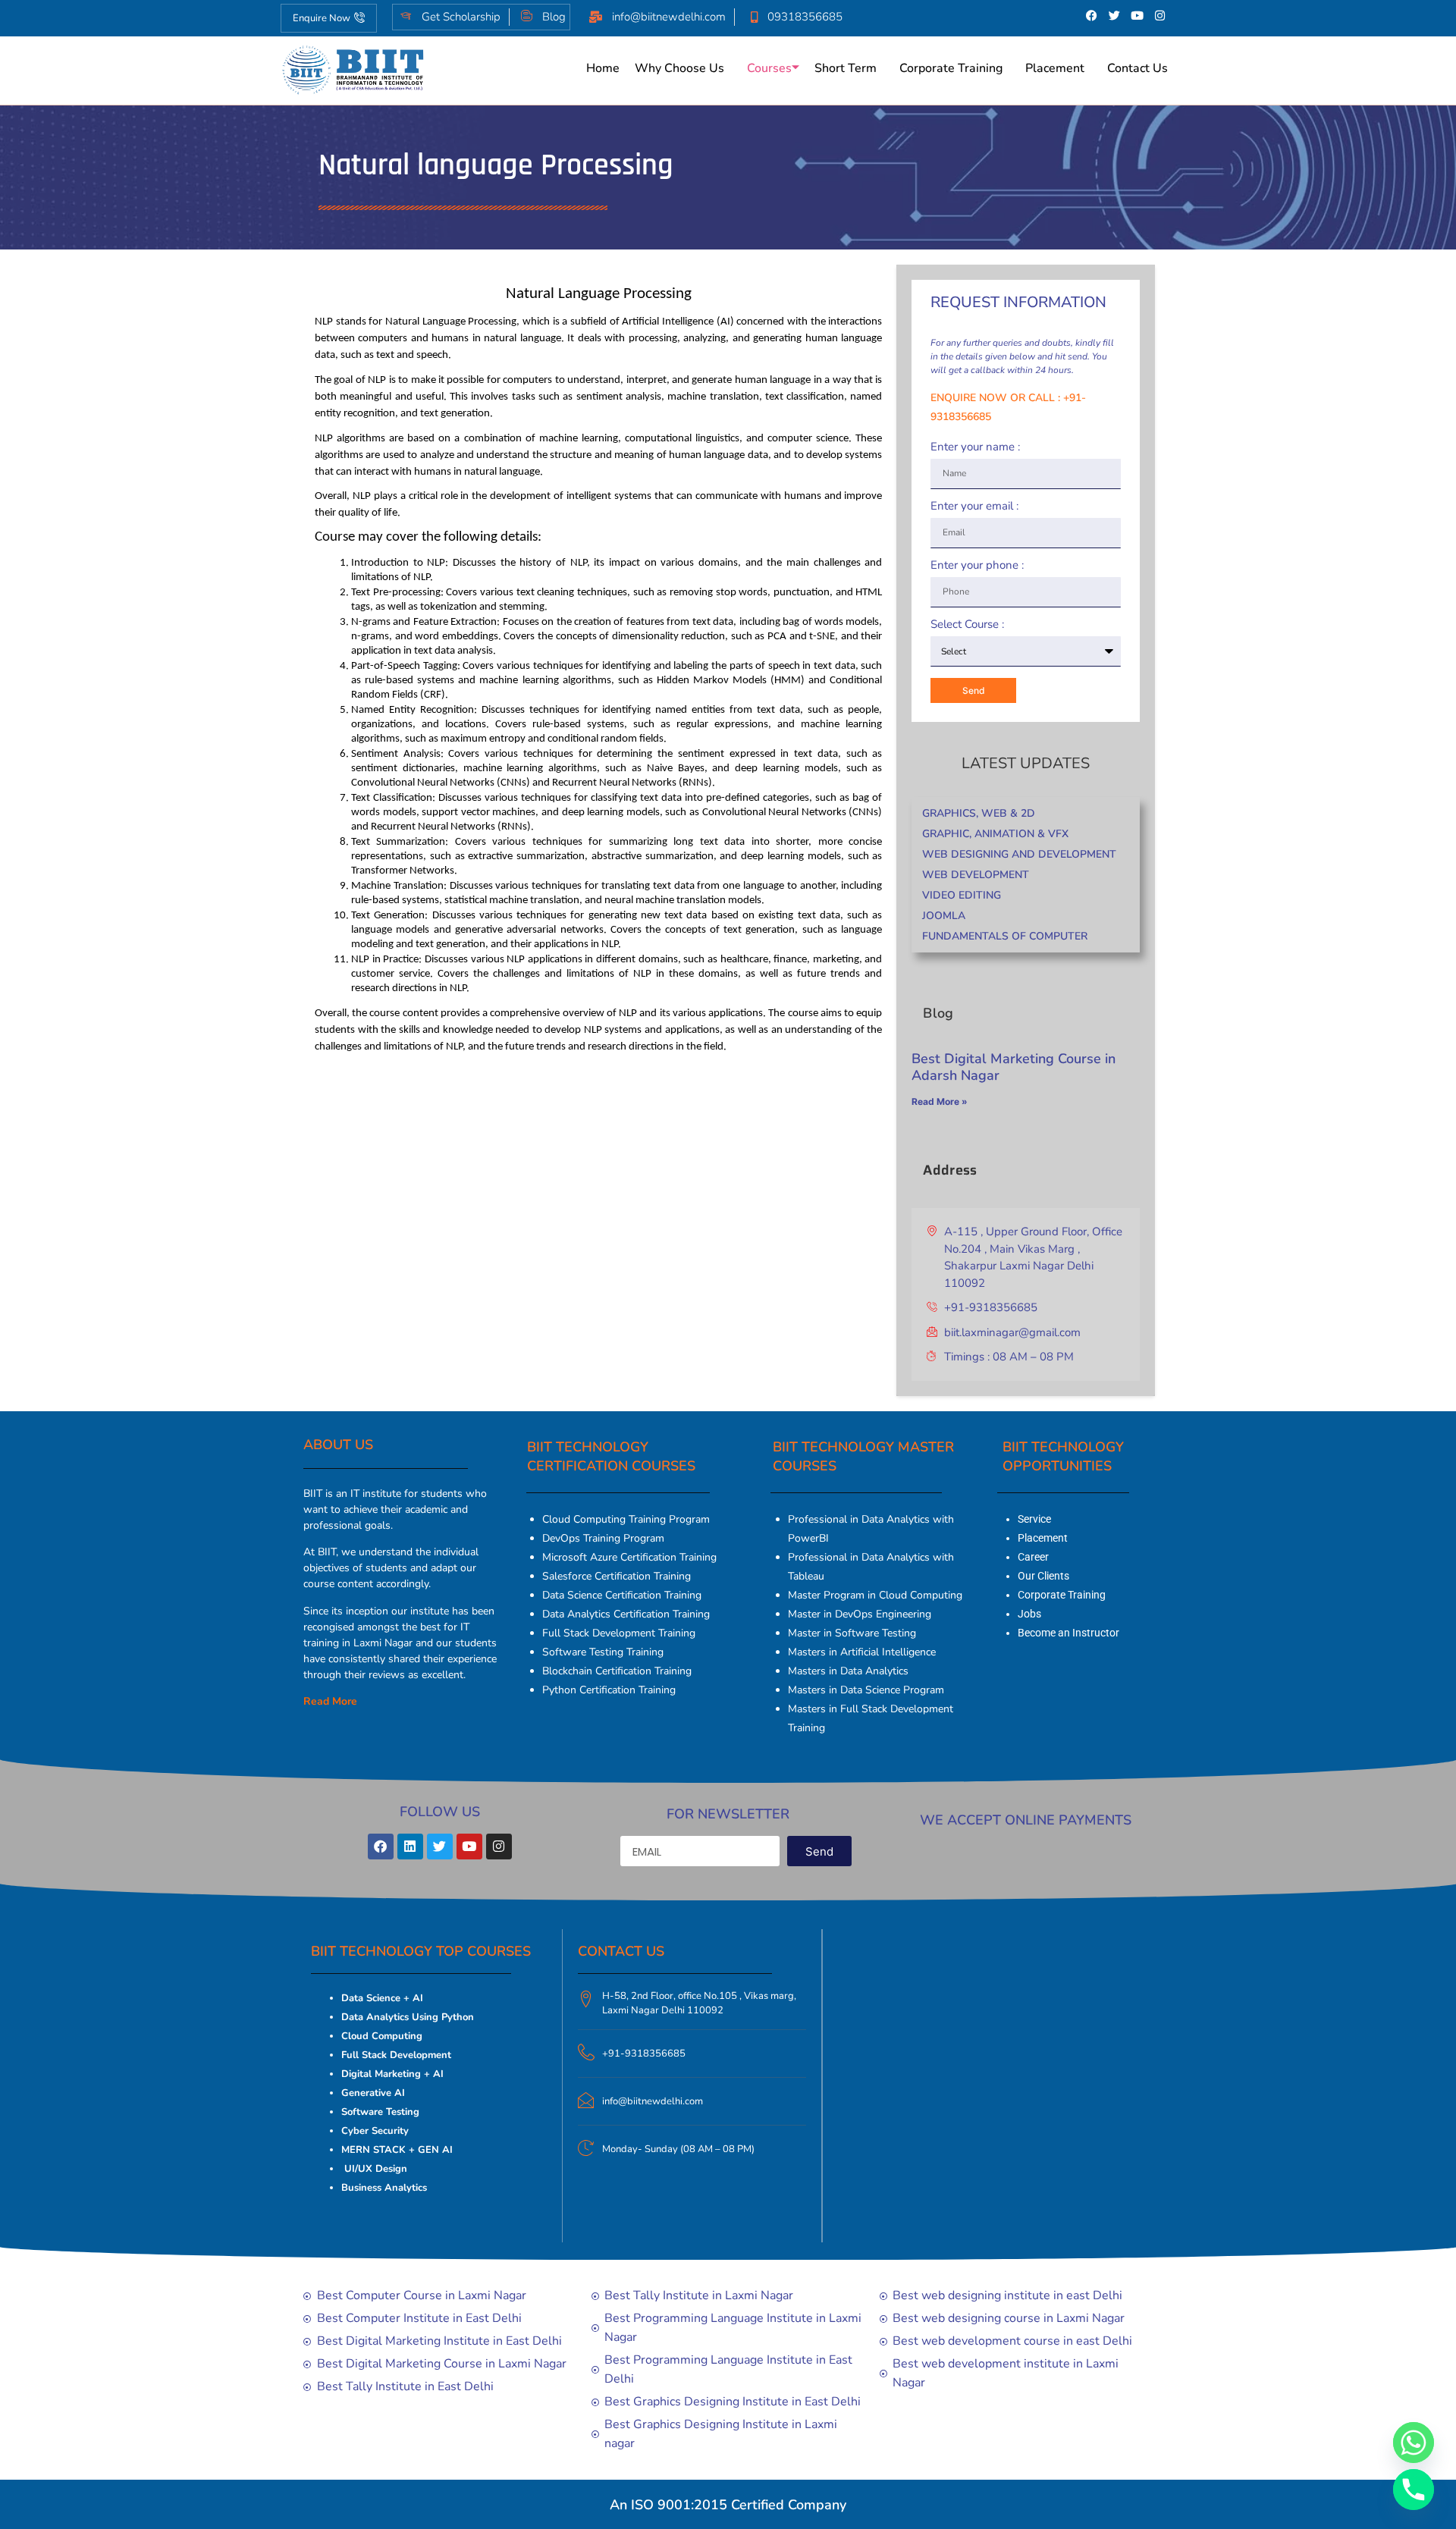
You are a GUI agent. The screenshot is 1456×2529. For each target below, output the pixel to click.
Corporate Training (951, 68)
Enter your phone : (977, 566)
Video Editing (962, 895)
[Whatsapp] (1414, 2443)
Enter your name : (975, 448)
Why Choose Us (679, 68)
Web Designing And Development (1019, 854)
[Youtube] (1137, 15)
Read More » (940, 1101)
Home (603, 68)
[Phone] (1414, 2490)
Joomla (944, 916)
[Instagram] (1160, 15)
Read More (330, 1701)
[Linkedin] (410, 1847)
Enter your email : (974, 507)
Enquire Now (322, 18)
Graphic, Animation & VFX (995, 834)
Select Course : (967, 625)
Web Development (976, 875)
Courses (769, 68)
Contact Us (1137, 68)
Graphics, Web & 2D (979, 813)
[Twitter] (1115, 15)
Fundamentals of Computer (1005, 936)
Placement (1055, 68)
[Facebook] (1092, 15)
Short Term (846, 68)
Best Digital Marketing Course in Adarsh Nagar (1014, 1067)
